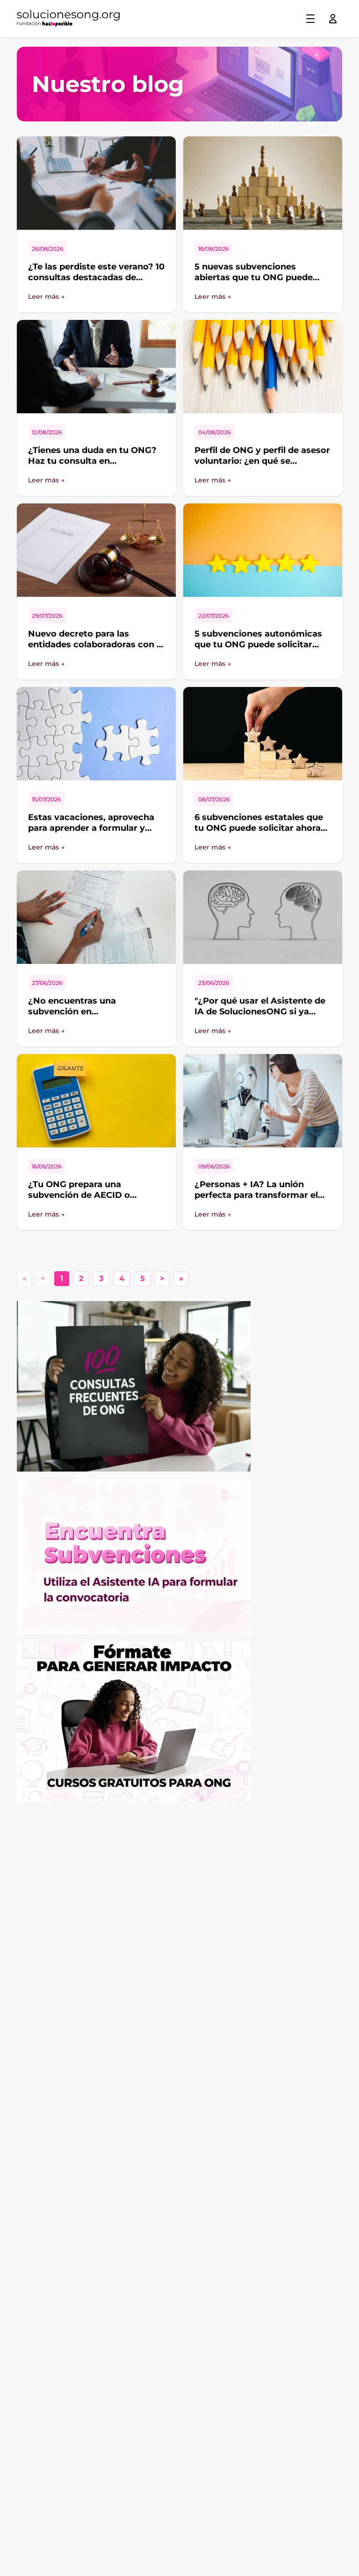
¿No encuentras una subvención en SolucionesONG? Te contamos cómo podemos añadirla (94, 1017)
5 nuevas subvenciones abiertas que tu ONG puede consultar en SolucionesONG (257, 277)
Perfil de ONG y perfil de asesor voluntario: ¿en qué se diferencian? (262, 461)
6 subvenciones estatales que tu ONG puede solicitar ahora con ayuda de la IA (259, 828)
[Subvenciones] (179, 1557)
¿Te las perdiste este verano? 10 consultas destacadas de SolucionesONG (96, 277)
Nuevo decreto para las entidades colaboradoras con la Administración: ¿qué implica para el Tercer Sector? (96, 650)
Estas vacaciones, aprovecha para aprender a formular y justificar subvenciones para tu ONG (95, 833)
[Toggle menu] (310, 19)
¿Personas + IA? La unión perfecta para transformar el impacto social (256, 1195)
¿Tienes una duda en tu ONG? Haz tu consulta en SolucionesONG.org (92, 461)
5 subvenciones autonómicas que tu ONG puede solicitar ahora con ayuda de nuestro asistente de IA (258, 650)
